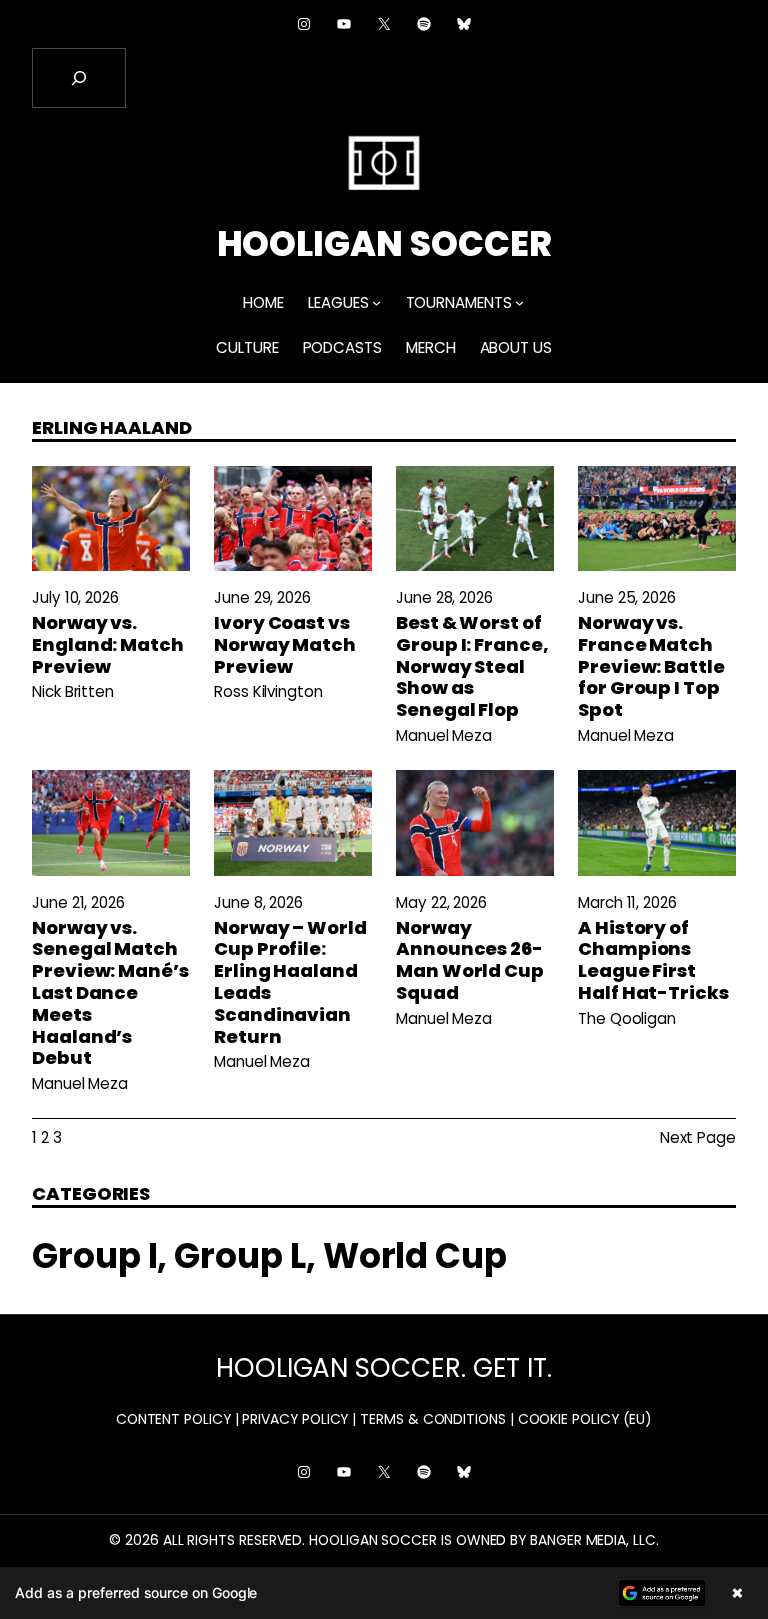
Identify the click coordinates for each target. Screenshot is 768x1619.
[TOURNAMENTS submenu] (519, 302)
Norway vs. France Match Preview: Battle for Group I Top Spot (651, 666)
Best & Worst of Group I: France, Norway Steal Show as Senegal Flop (472, 666)
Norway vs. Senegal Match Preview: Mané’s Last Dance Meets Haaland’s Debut (110, 993)
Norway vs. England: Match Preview (108, 644)
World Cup (415, 1256)
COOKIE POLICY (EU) (585, 1419)
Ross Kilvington (268, 691)
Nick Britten (73, 691)
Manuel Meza (444, 735)
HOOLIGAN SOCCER (384, 244)
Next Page (698, 1137)
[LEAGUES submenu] (376, 302)
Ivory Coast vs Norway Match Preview (285, 644)
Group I (94, 1256)
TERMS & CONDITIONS (433, 1419)
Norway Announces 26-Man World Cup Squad (470, 960)
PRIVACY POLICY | (299, 1419)
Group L (239, 1256)
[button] (384, 1593)
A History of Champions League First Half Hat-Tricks (653, 960)
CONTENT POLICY (173, 1419)
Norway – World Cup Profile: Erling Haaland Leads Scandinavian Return (290, 982)
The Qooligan (627, 1018)
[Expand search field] (79, 78)
